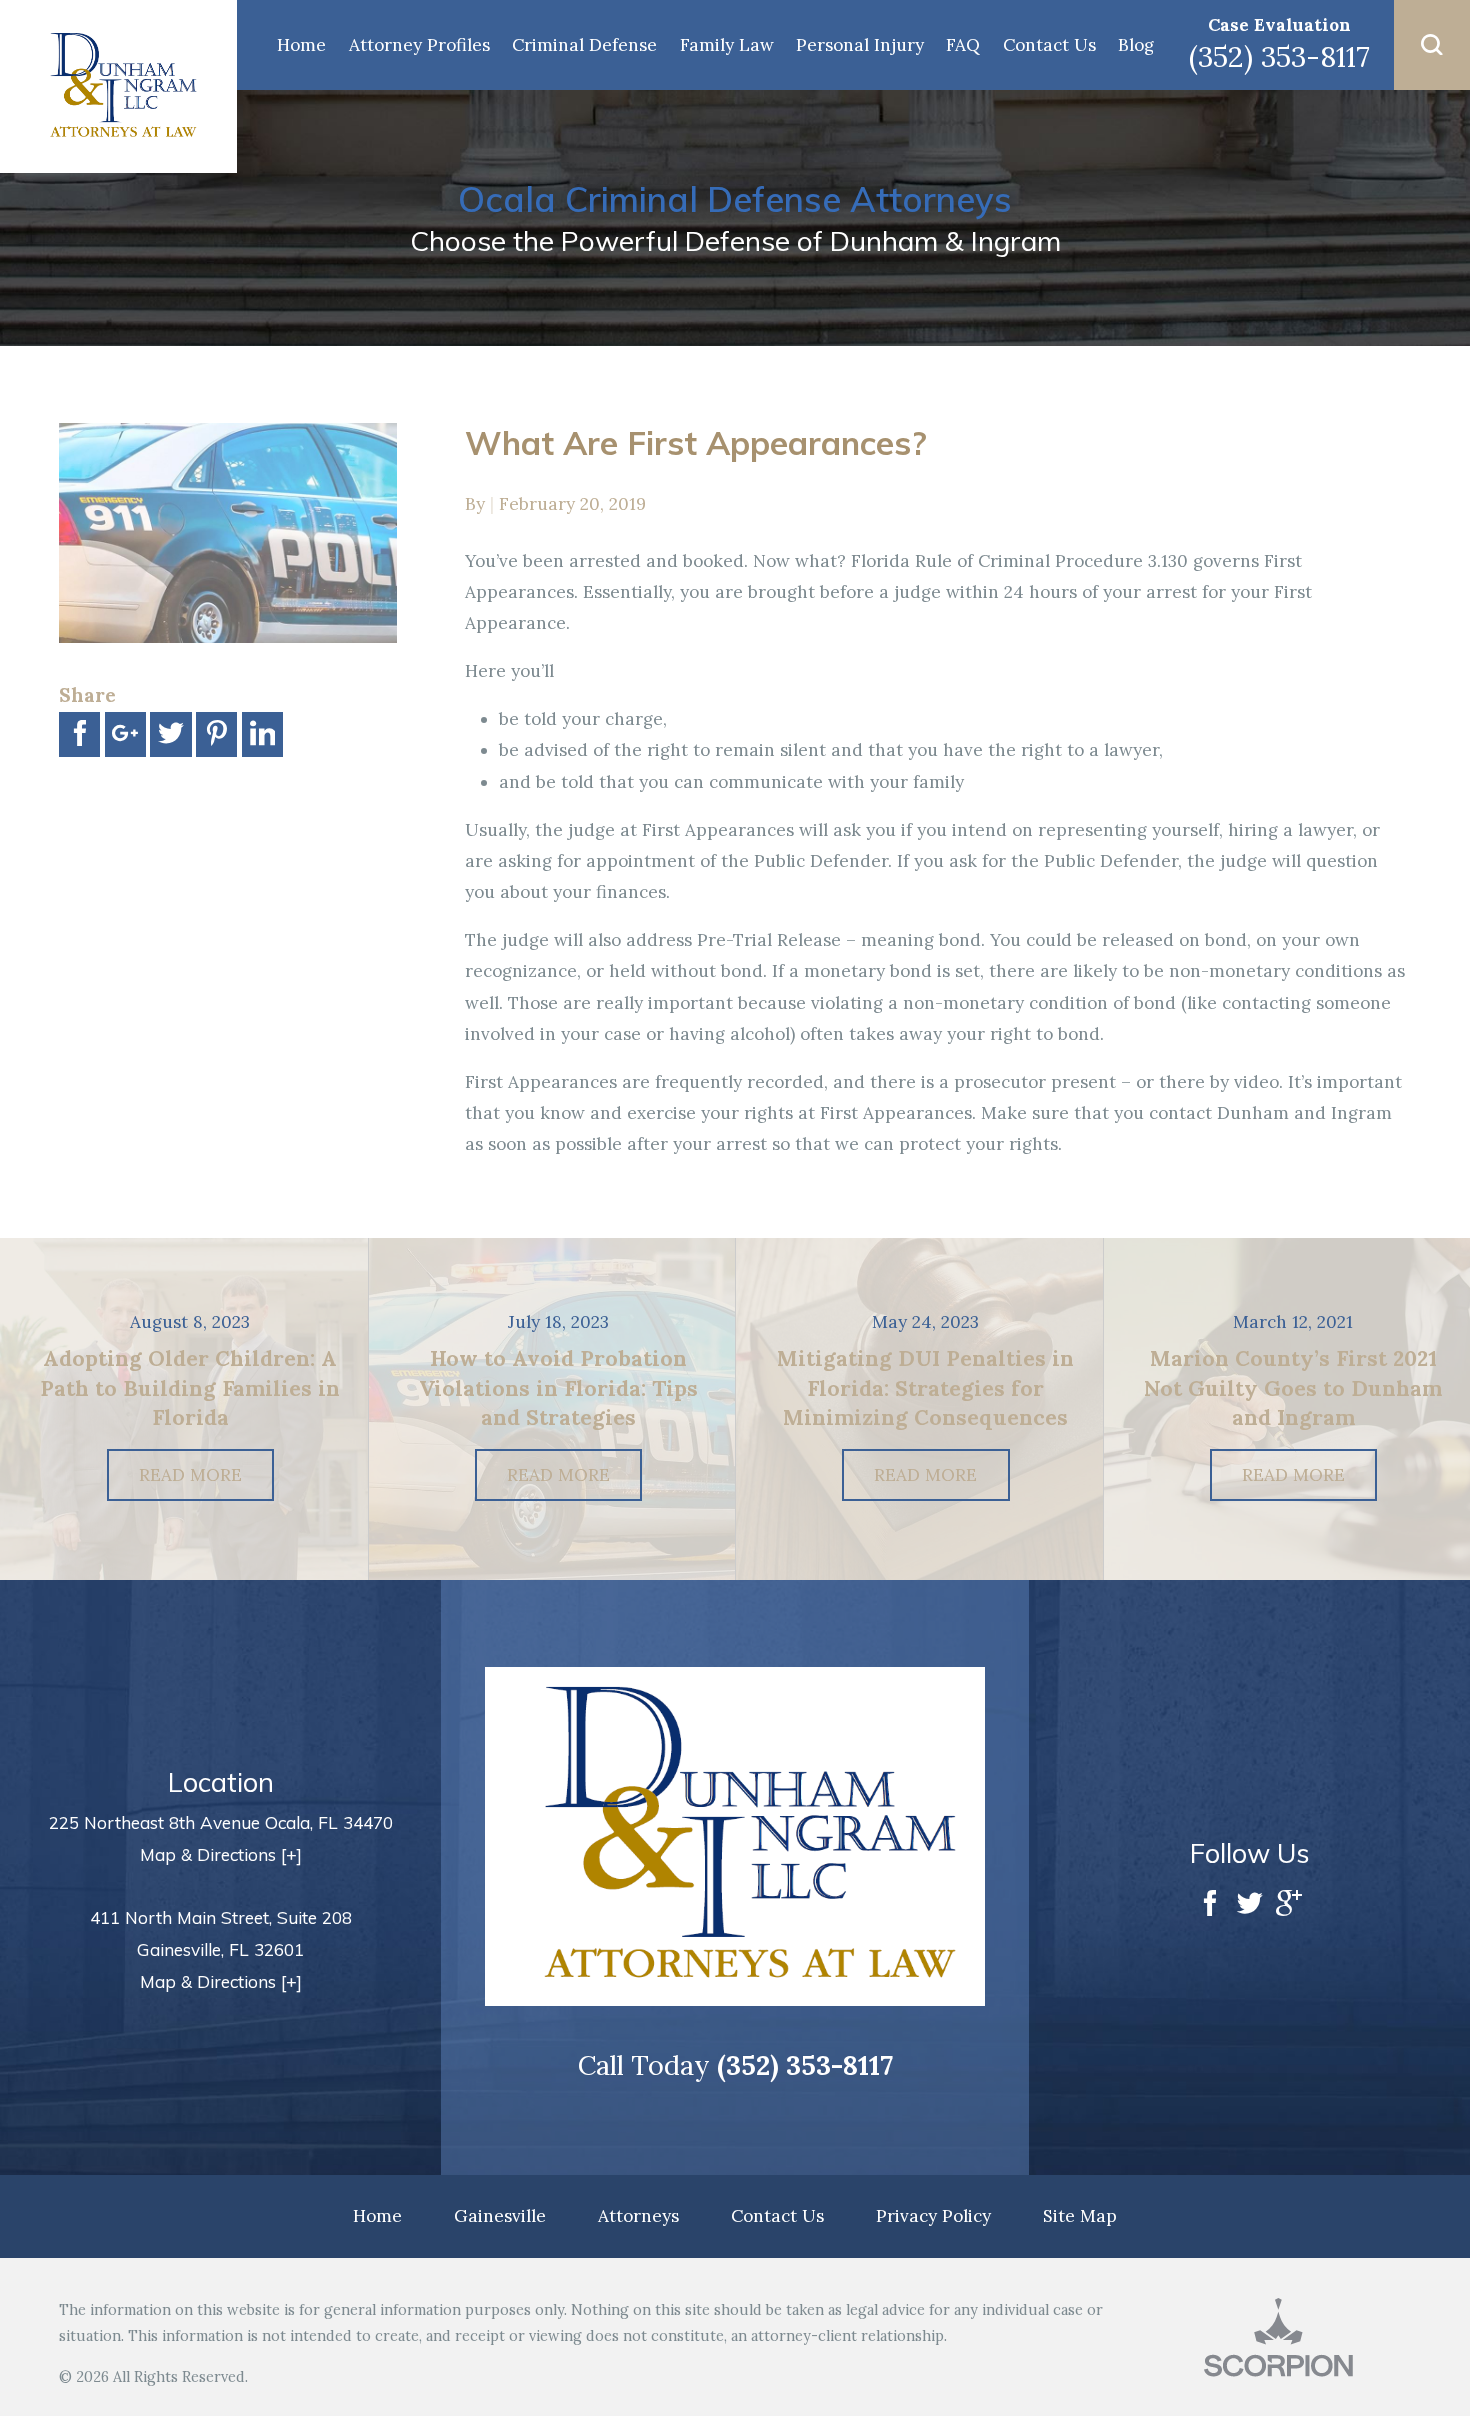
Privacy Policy (933, 2216)
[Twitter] (1250, 1906)
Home (301, 45)
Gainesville (500, 2216)
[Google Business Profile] (1289, 1906)
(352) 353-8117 (1279, 56)
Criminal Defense (584, 45)
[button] (1432, 45)
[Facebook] (1210, 1906)
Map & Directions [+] (221, 1854)
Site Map (1080, 2216)
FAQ (963, 45)
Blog (1136, 45)
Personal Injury (860, 45)
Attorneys (638, 2216)
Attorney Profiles (419, 45)
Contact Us (1049, 45)
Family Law (727, 45)
